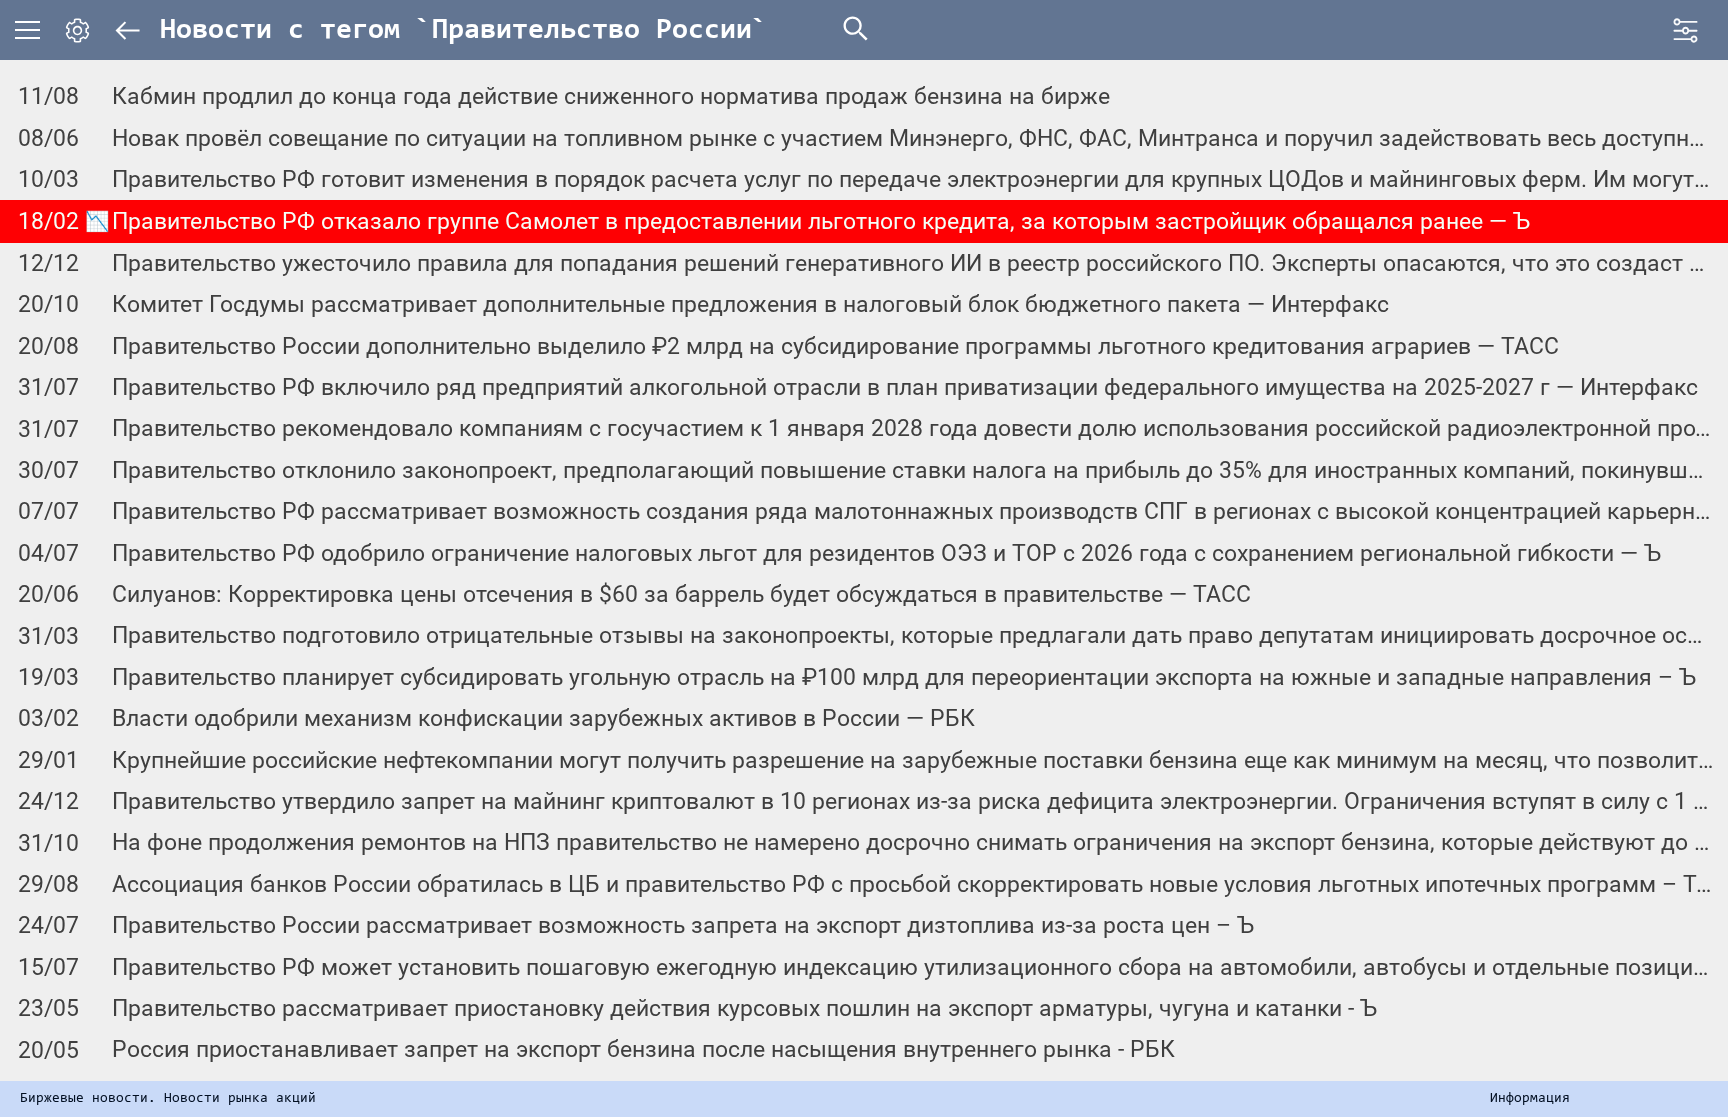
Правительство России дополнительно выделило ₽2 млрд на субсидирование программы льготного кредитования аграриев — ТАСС (835, 346)
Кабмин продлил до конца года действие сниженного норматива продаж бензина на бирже (611, 96)
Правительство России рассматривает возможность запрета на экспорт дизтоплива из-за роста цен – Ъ (683, 925)
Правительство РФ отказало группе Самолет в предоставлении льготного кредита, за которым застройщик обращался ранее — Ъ (821, 221)
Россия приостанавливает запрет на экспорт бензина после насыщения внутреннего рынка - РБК (643, 1049)
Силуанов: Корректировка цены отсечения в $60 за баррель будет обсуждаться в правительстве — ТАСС (681, 594)
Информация (1530, 1099)
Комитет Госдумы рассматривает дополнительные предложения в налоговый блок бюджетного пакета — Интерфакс (750, 304)
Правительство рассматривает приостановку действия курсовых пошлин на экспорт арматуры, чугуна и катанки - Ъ (744, 1008)
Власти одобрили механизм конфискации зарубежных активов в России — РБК (543, 718)
